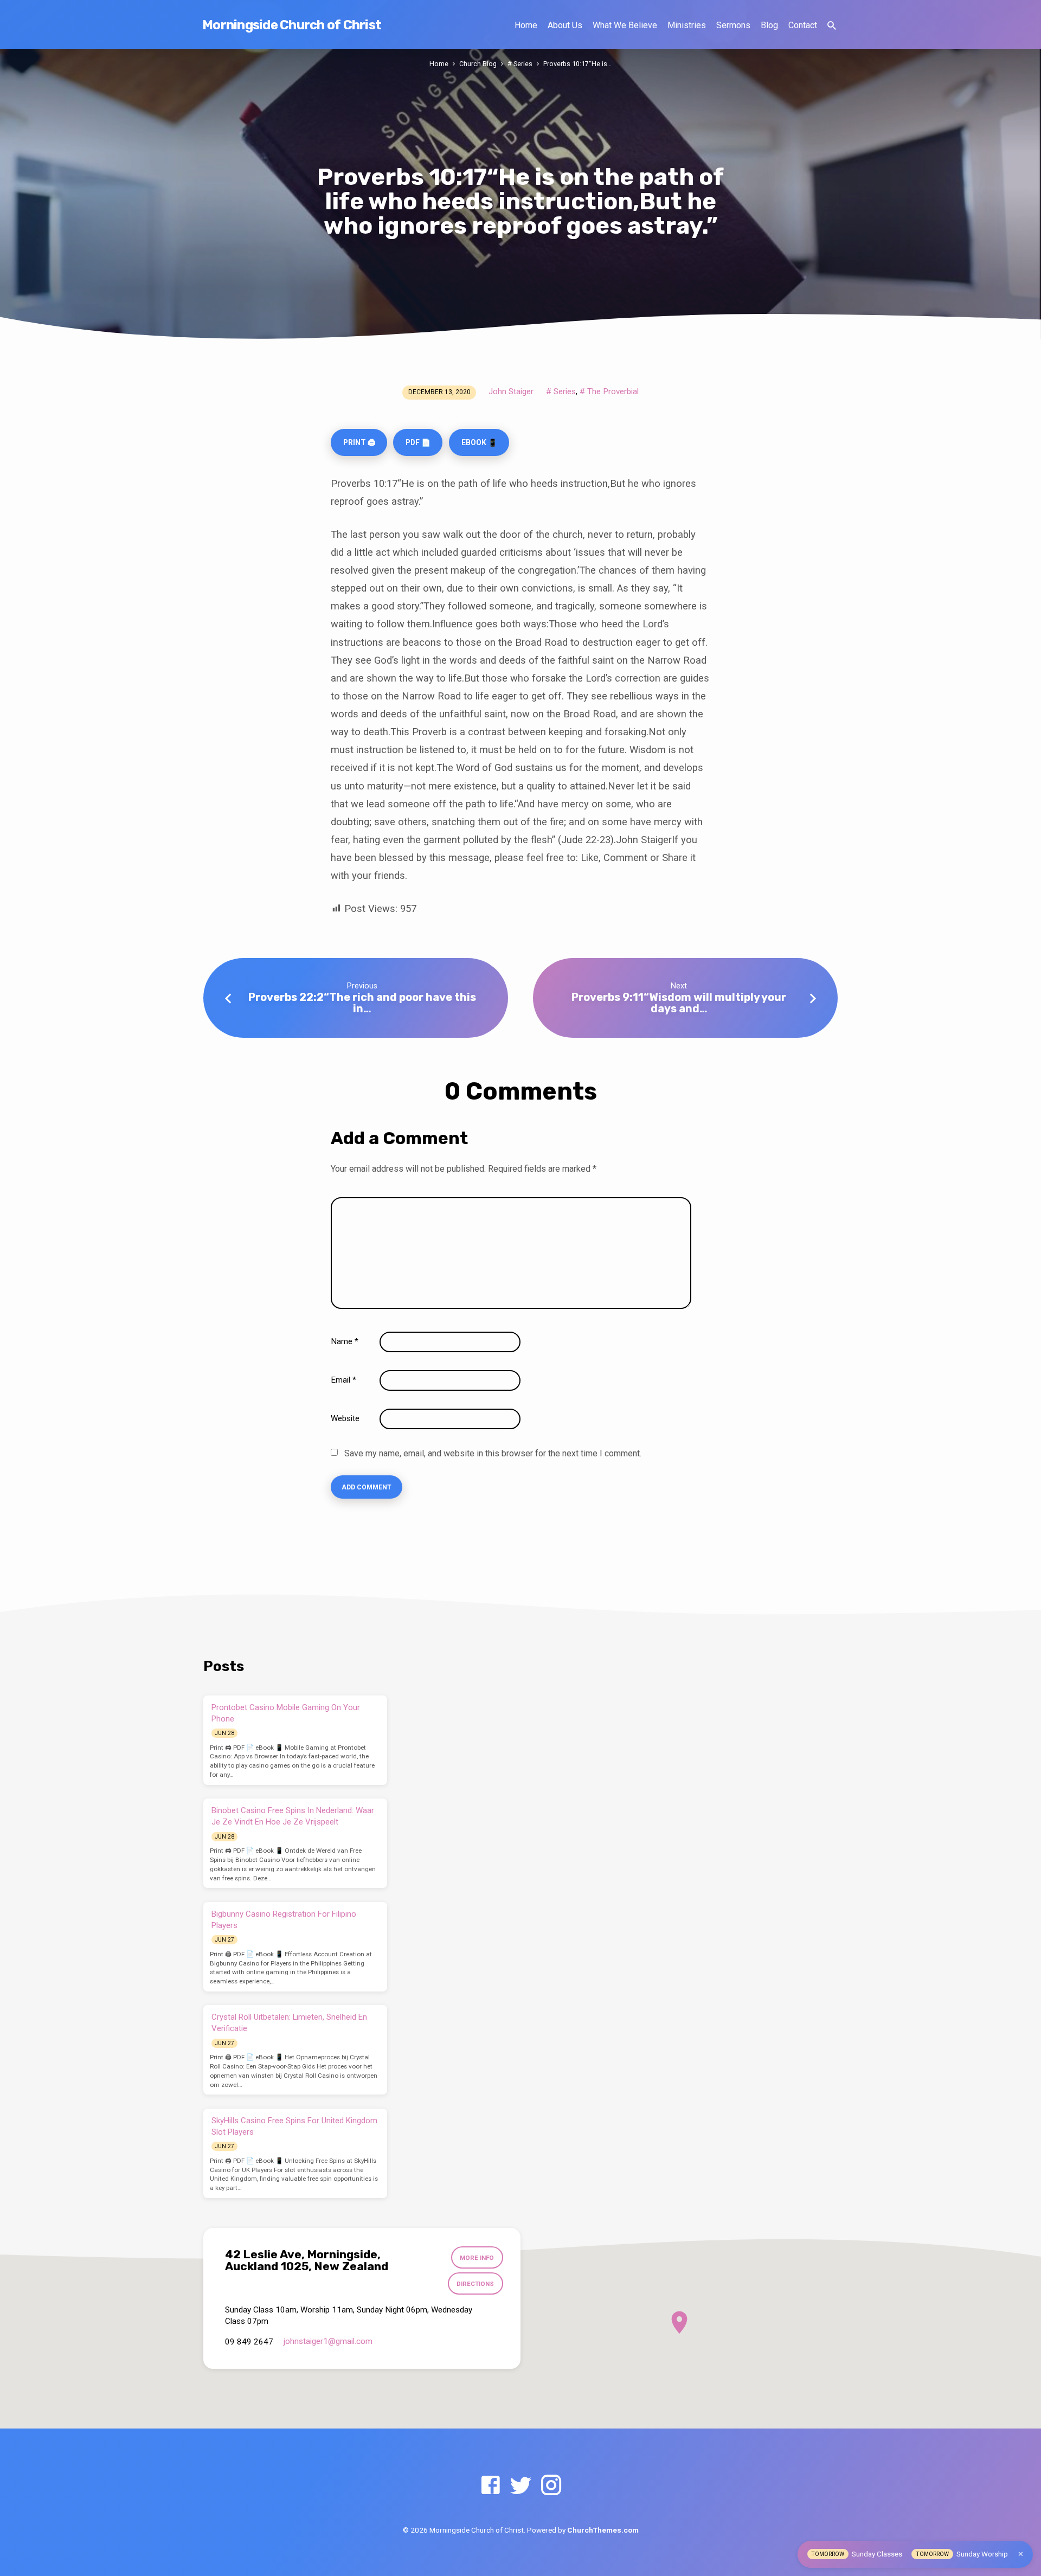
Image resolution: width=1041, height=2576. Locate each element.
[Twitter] (521, 2486)
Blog (769, 25)
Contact (803, 25)
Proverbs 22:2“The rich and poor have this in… (362, 1003)
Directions (475, 2284)
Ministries (687, 25)
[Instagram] (551, 2486)
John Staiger (511, 391)
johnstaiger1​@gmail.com (328, 2341)
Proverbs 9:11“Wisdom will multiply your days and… (679, 1003)
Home (526, 25)
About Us (565, 25)
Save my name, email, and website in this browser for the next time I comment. (493, 1453)
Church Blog (478, 64)
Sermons (733, 25)
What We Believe (625, 25)
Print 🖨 (359, 442)
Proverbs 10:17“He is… (577, 64)
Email (343, 1380)
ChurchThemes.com (603, 2530)
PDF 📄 (418, 442)
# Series (520, 64)
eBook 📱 (479, 442)
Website (345, 1418)
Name (345, 1341)
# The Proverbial (609, 391)
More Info (477, 2258)
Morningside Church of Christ (292, 25)
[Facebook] (490, 2486)
